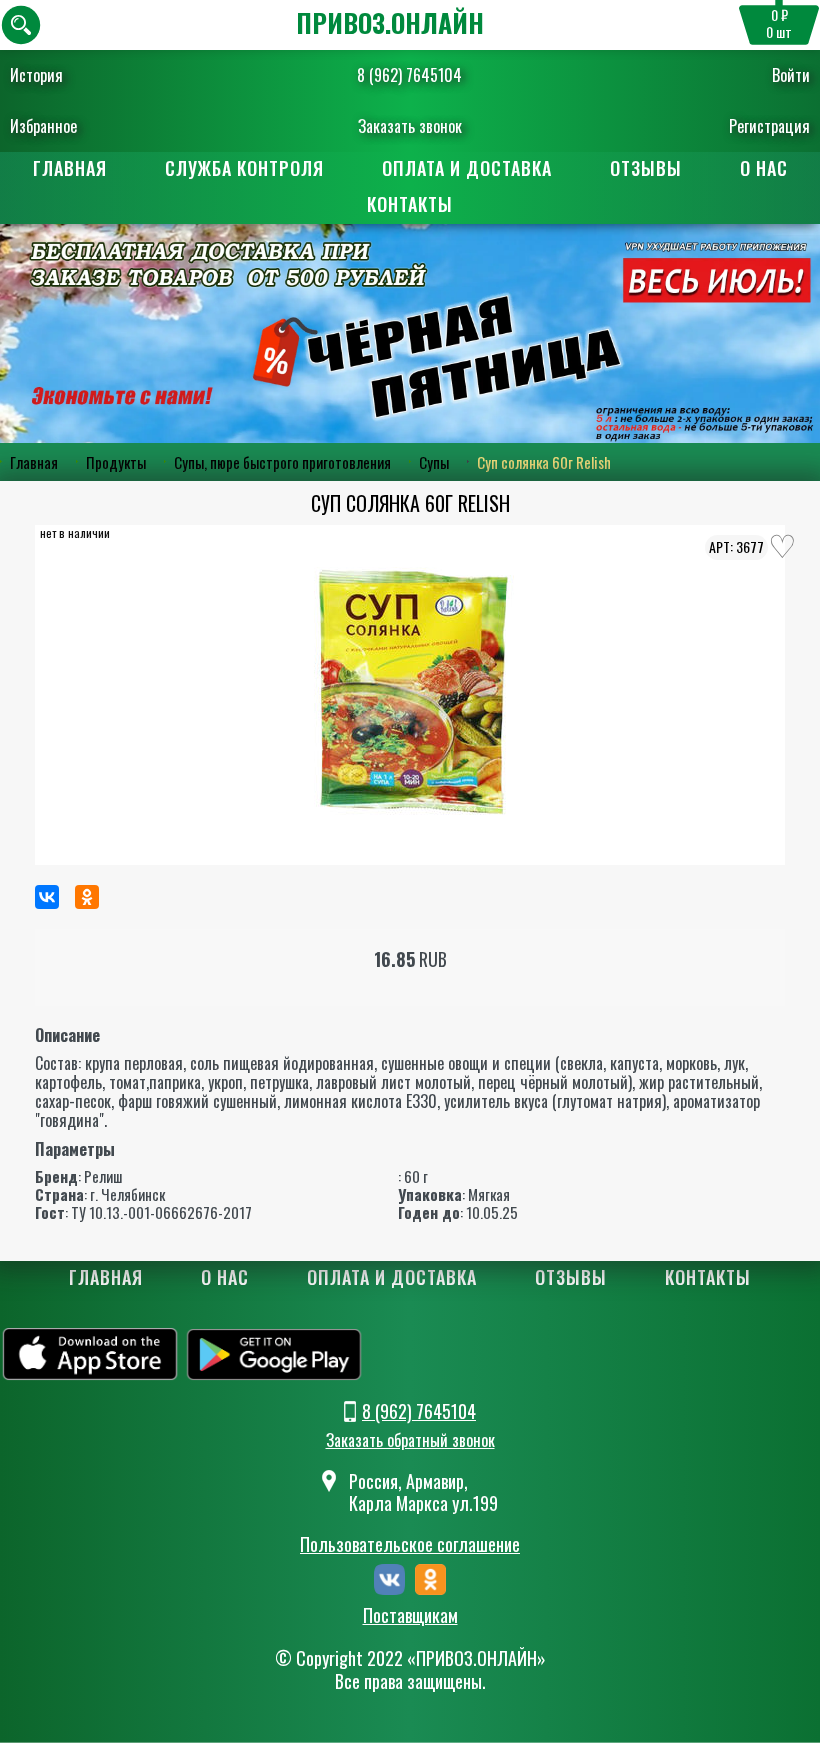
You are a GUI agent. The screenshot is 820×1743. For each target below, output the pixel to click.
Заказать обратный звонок (410, 1440)
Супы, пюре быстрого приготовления (282, 462)
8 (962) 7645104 (409, 75)
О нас (764, 168)
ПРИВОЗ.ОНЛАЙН (390, 22)
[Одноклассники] (87, 897)
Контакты (410, 204)
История (36, 75)
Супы (434, 462)
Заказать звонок (410, 126)
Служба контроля (244, 168)
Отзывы (646, 168)
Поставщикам (410, 1616)
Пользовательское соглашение (410, 1544)
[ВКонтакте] (47, 897)
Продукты (116, 462)
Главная (70, 168)
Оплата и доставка (467, 168)
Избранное (43, 126)
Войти (791, 75)
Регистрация (769, 126)
